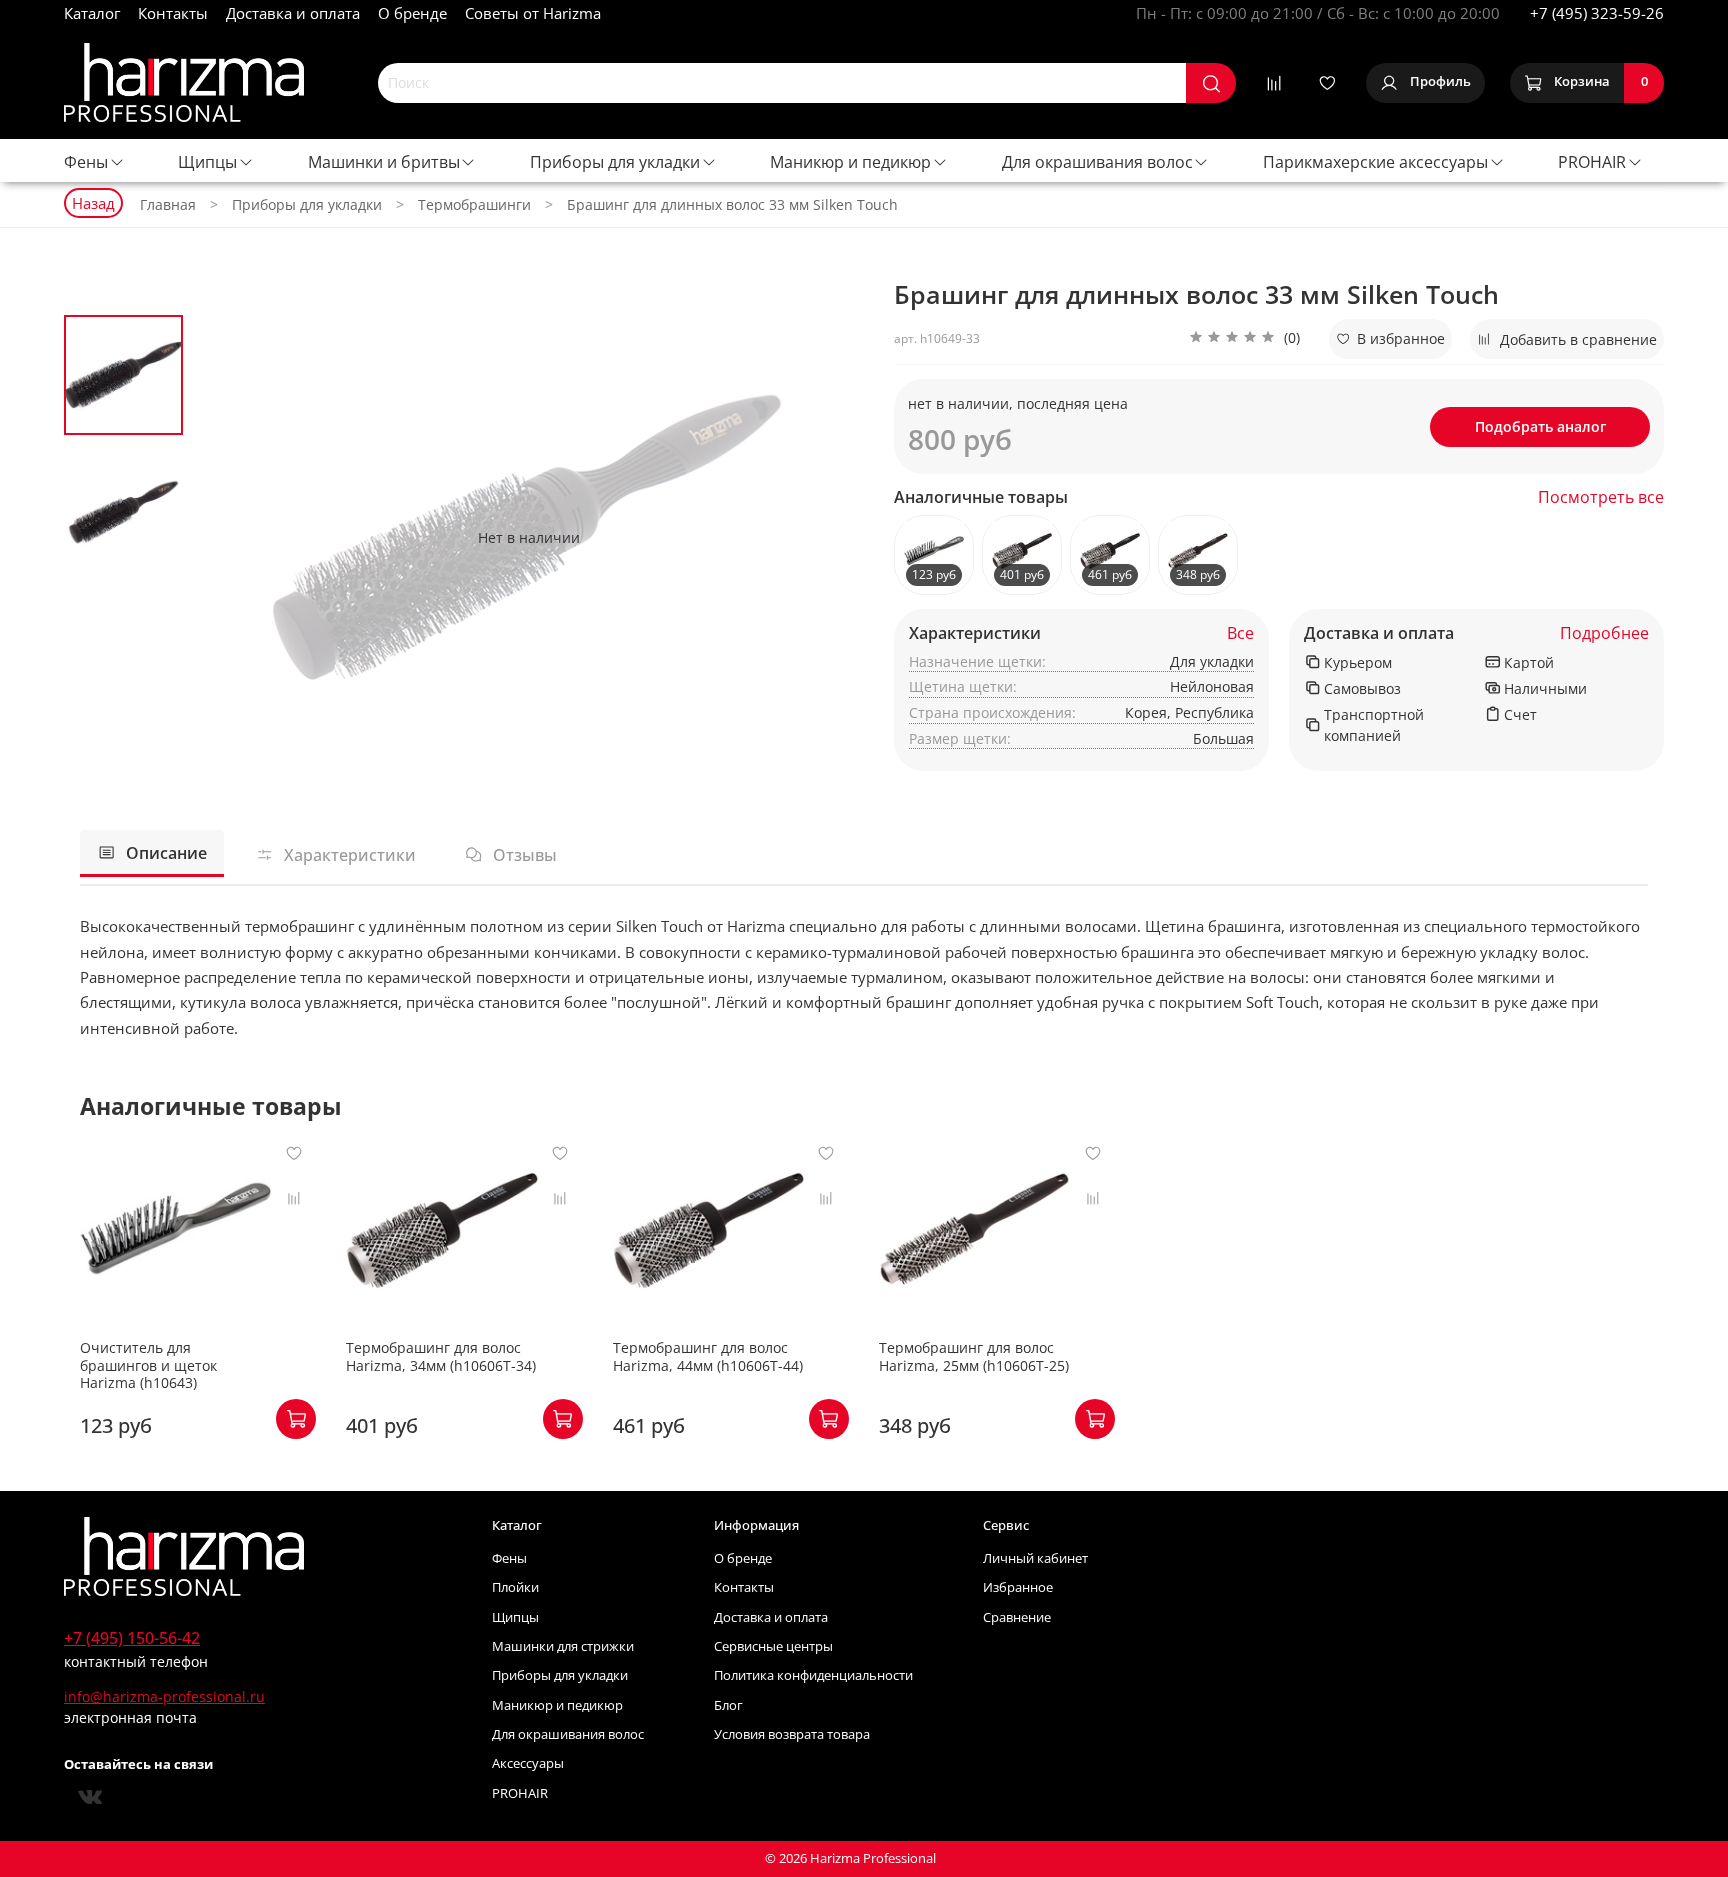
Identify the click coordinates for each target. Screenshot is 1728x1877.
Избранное (1018, 1587)
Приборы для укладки (615, 162)
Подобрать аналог (1540, 426)
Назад (93, 203)
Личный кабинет (1035, 1558)
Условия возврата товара (792, 1734)
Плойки (515, 1587)
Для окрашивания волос (1097, 162)
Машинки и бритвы (384, 162)
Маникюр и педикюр (850, 162)
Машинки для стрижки (563, 1646)
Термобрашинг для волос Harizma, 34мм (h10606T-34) (441, 1357)
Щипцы (207, 162)
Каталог (92, 13)
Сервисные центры (773, 1646)
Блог (728, 1705)
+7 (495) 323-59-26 (1597, 13)
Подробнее (1604, 633)
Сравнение (1017, 1617)
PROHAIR (1592, 162)
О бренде (412, 13)
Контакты (173, 13)
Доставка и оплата (293, 13)
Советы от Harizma (533, 13)
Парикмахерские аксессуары (1375, 162)
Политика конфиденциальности (813, 1675)
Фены (86, 162)
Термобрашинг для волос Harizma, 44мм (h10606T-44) (708, 1357)
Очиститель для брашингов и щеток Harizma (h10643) (148, 1366)
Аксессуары (528, 1763)
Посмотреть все (1601, 497)
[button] (1244, 339)
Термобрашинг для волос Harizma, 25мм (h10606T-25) (974, 1357)
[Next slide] (829, 537)
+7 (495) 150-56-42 (132, 1638)
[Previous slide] (229, 537)
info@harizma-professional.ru (164, 1696)
